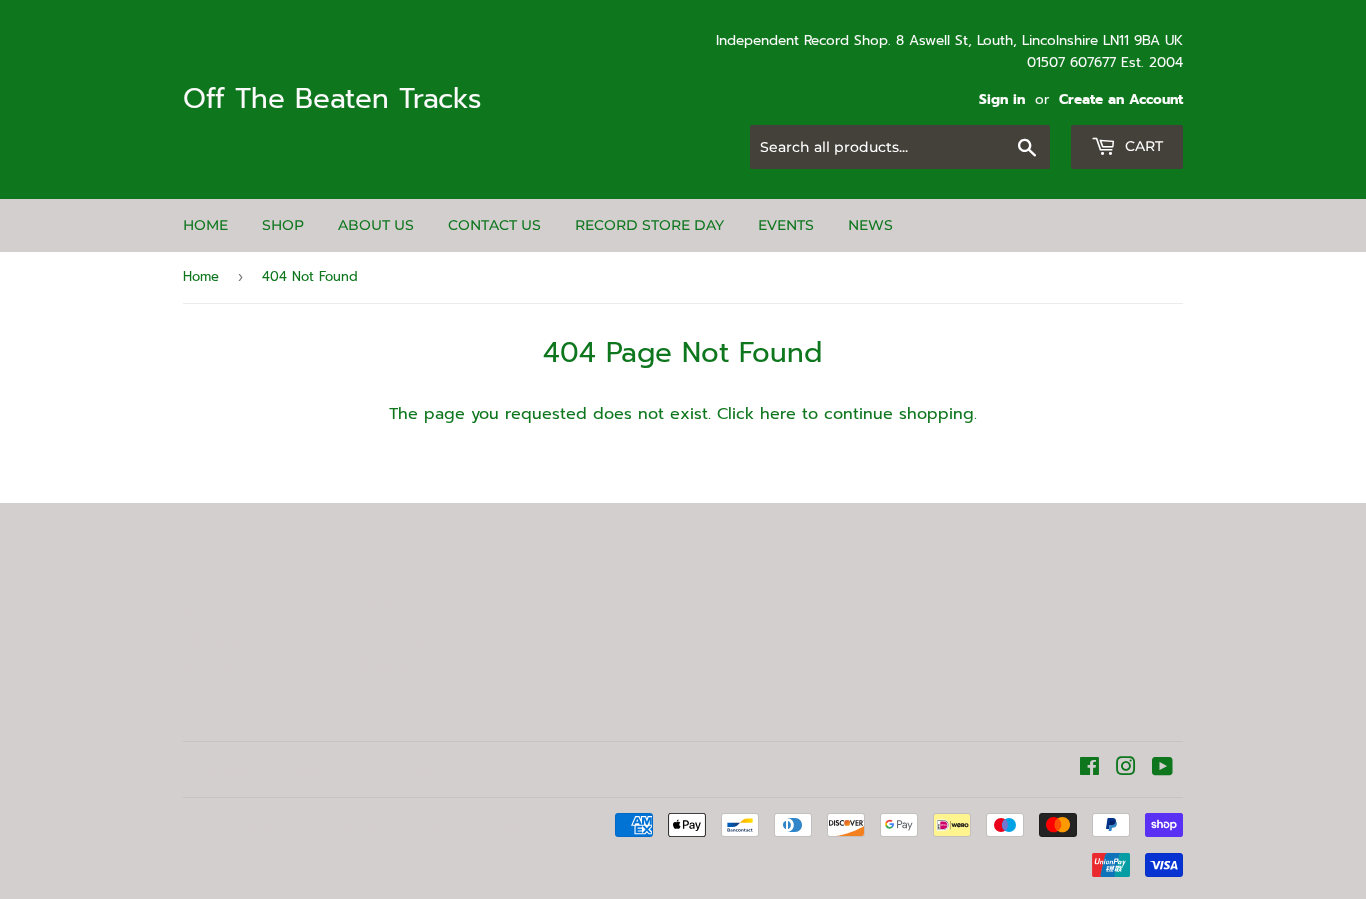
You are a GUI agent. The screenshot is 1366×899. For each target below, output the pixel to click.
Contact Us (494, 225)
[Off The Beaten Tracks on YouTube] (1162, 769)
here (778, 414)
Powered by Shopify (464, 825)
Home (205, 225)
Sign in (1002, 99)
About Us (376, 225)
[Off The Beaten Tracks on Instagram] (1126, 769)
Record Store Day (649, 225)
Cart (1142, 146)
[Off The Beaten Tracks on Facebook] (1089, 769)
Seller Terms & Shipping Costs (242, 628)
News (870, 225)
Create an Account (1121, 99)
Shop (283, 225)
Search (209, 671)
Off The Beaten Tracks (332, 99)
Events (786, 225)
